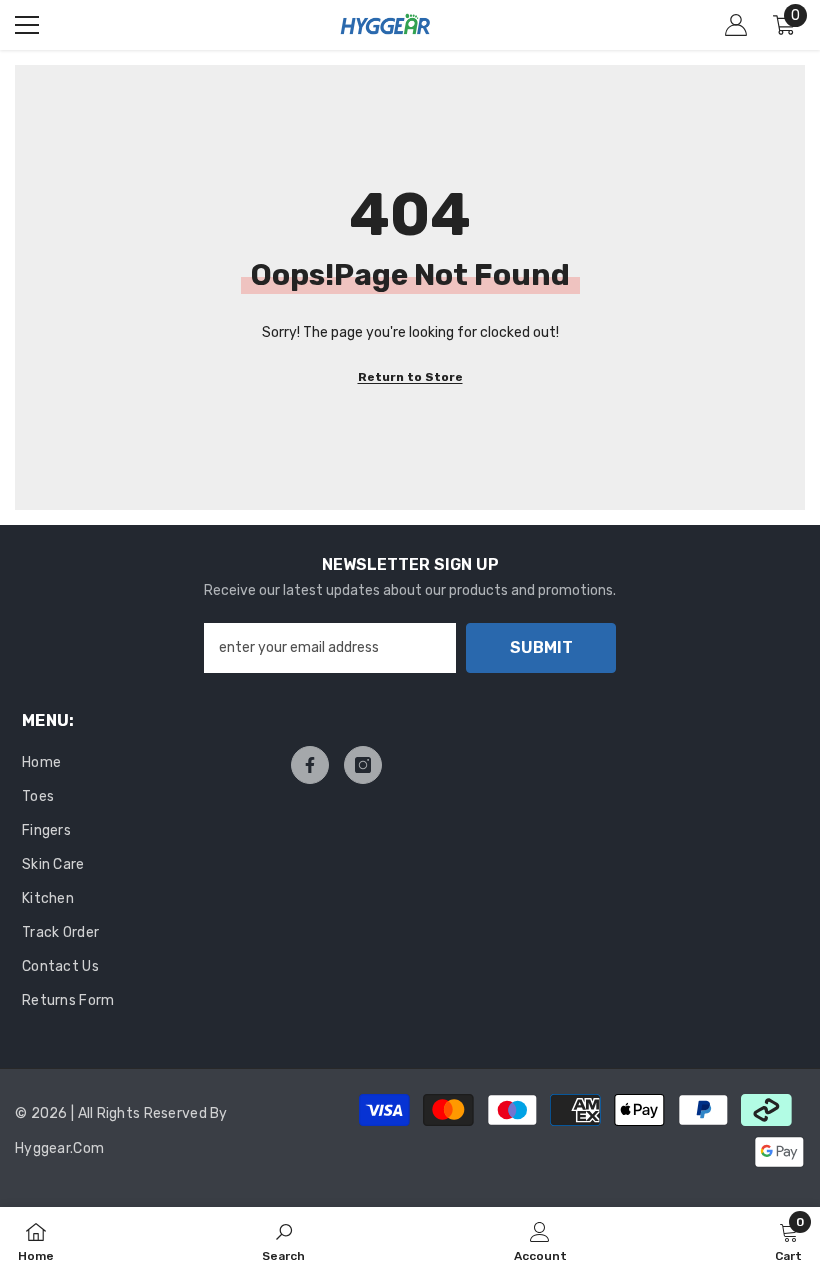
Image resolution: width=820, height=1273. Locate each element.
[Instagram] (363, 765)
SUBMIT (541, 647)
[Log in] (736, 25)
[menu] (27, 25)
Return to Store (410, 377)
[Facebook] (310, 765)
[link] (283, 1240)
